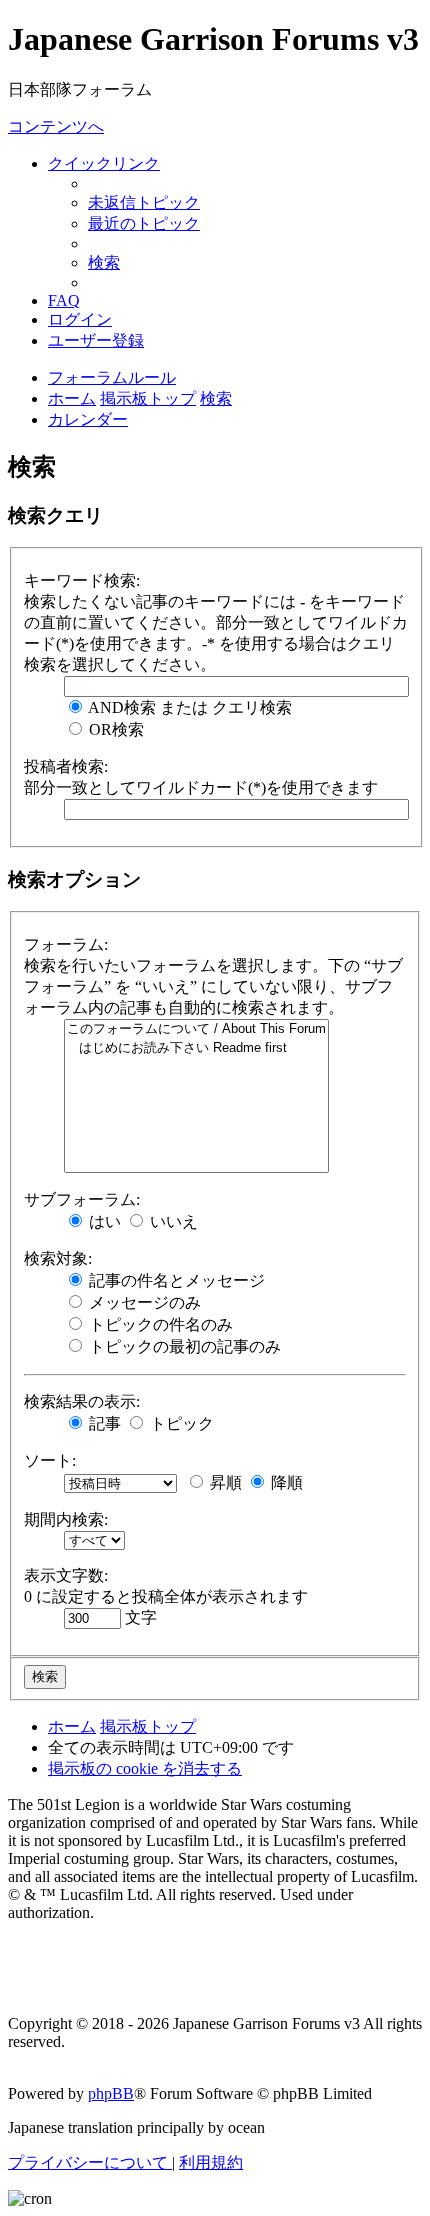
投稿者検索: (66, 766)
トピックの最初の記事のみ (183, 1346)
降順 (285, 1482)
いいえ (172, 1221)
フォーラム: (66, 944)
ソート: (50, 1460)
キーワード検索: (82, 580)
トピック (180, 1423)
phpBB (111, 2093)
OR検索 (114, 729)
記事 (103, 1423)
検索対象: (58, 1258)
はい (103, 1221)
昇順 (224, 1482)
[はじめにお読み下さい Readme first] (196, 1048)
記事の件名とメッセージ (175, 1280)
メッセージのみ (143, 1302)
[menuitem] (144, 202)
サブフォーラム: (82, 1199)
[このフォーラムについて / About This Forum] (196, 1029)
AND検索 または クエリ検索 (188, 707)
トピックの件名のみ (159, 1324)
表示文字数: (66, 1575)
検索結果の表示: (82, 1401)
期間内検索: (66, 1519)
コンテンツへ (56, 126)
